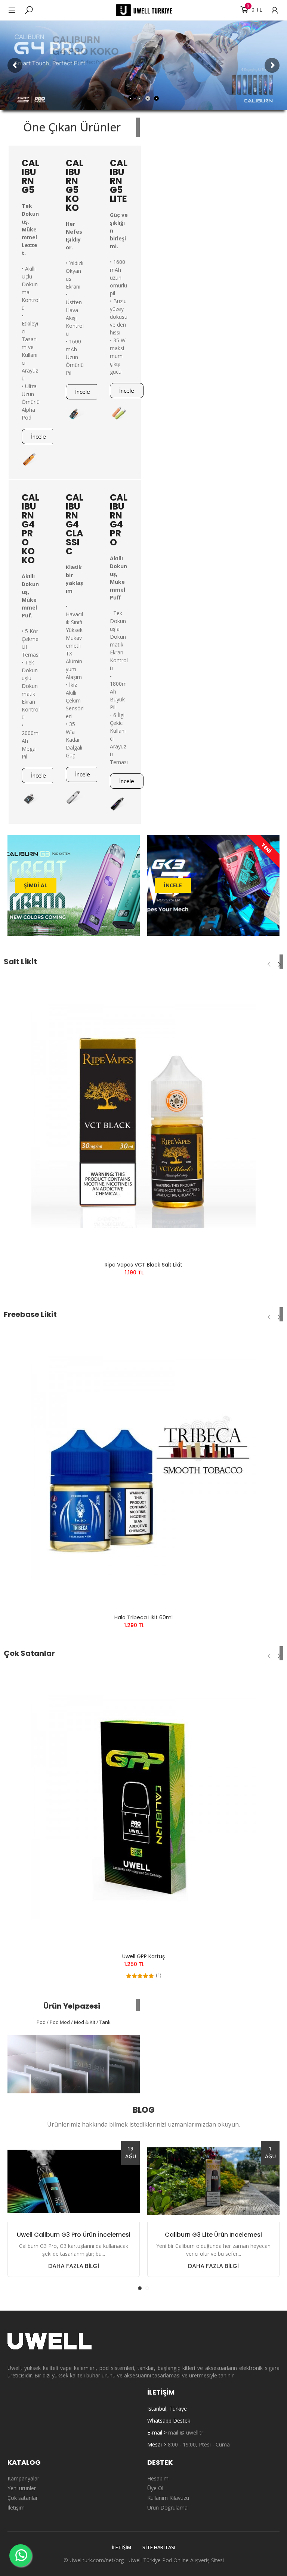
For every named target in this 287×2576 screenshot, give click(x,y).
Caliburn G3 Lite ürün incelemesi (213, 2235)
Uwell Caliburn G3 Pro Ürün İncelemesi (74, 2235)
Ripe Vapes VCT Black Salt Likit (143, 1265)
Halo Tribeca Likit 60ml (143, 1617)
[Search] (29, 10)
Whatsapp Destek (169, 2421)
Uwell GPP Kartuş (143, 1956)
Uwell (135, 2560)
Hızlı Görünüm (265, 1004)
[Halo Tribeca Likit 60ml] (143, 1468)
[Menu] (16, 10)
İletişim (121, 2547)
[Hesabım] (271, 10)
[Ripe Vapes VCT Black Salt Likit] (143, 1116)
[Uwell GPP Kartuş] (143, 1807)
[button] (38, 437)
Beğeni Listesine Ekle (265, 989)
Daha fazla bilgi (74, 2266)
